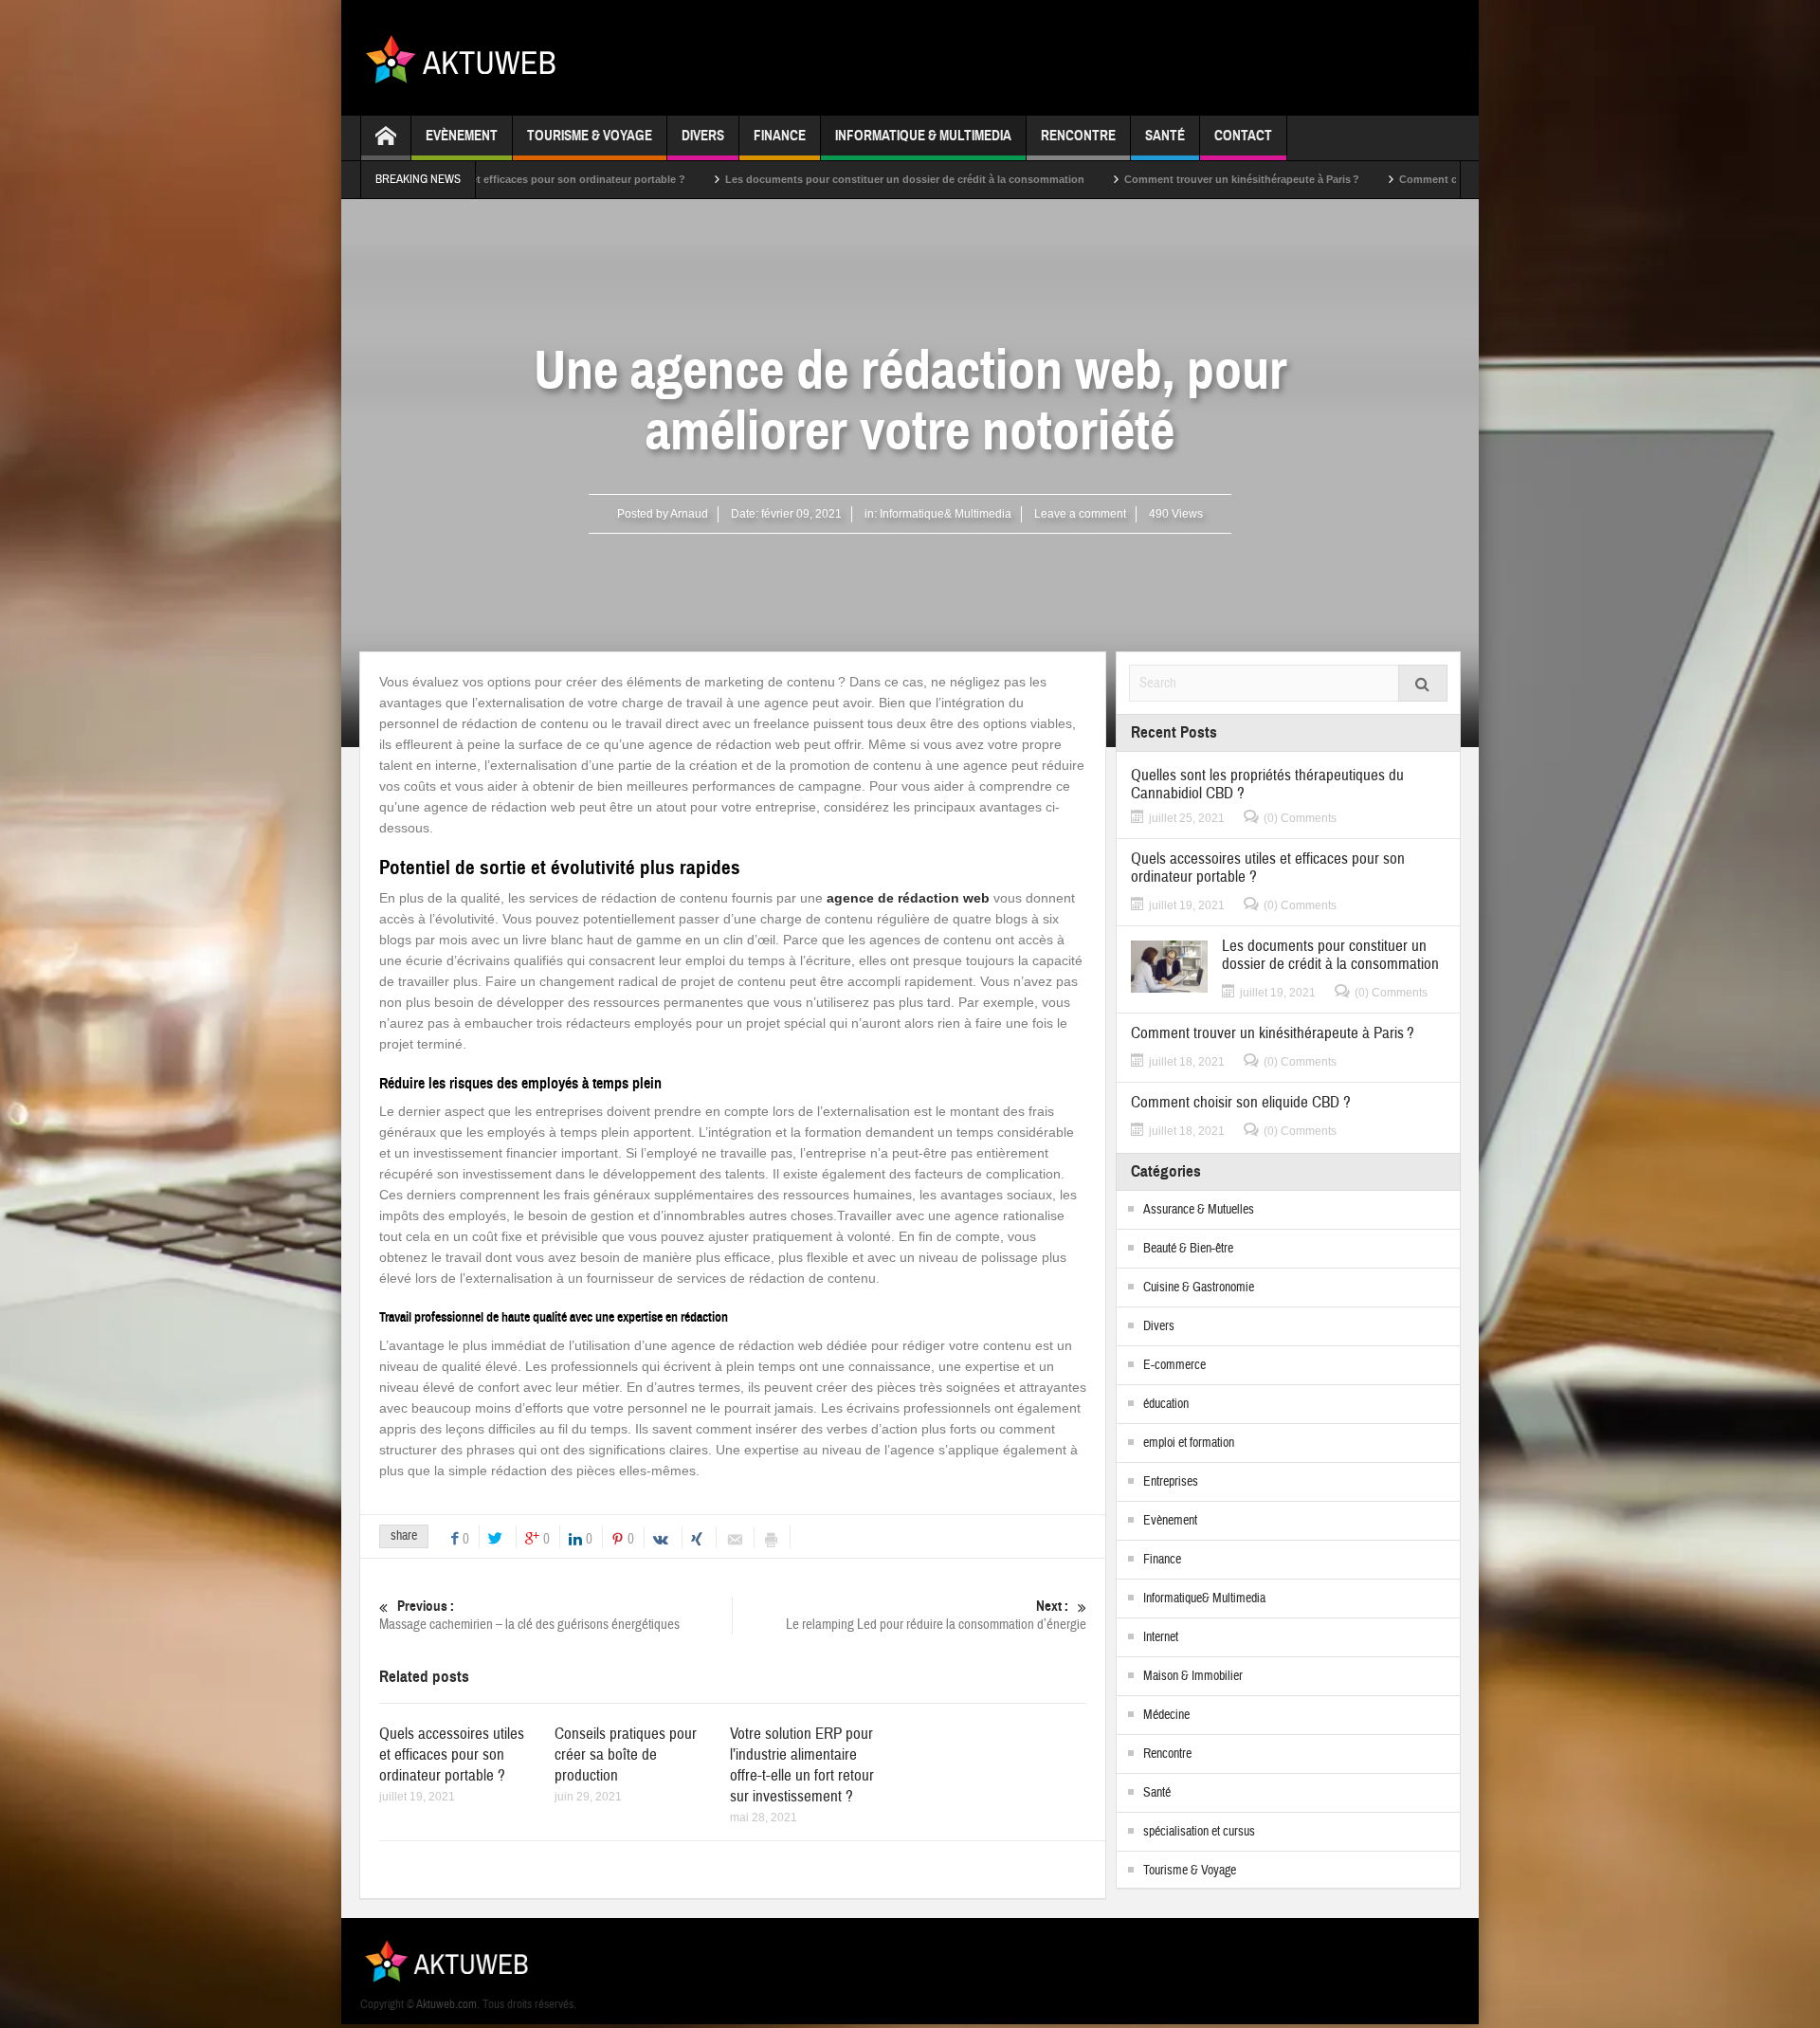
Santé (1165, 136)
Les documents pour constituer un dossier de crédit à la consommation (811, 179)
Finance (780, 136)
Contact (1243, 136)
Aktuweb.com (446, 2004)
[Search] (1423, 683)
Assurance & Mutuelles (1199, 1210)
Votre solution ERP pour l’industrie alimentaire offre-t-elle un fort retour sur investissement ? (802, 1765)
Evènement (462, 136)
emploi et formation (1189, 1443)
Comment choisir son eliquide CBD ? (1398, 179)
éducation (1166, 1404)
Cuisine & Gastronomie (1199, 1288)
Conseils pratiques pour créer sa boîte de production (626, 1754)
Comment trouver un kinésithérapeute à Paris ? (1148, 179)
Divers (703, 136)
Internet (1161, 1637)
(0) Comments (1300, 818)
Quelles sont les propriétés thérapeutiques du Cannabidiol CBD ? (1267, 784)
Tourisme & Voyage (590, 136)
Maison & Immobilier (1193, 1676)
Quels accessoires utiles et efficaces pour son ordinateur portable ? (452, 1754)
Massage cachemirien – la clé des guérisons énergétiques (529, 1616)
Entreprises (1171, 1482)
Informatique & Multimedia (923, 136)
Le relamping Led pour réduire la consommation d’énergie (936, 1616)
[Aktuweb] (468, 58)
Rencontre (1078, 136)
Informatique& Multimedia (946, 514)
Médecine (1166, 1715)
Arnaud (689, 514)
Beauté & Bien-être (1188, 1249)
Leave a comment (1080, 514)
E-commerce (1174, 1365)
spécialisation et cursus (1199, 1832)
